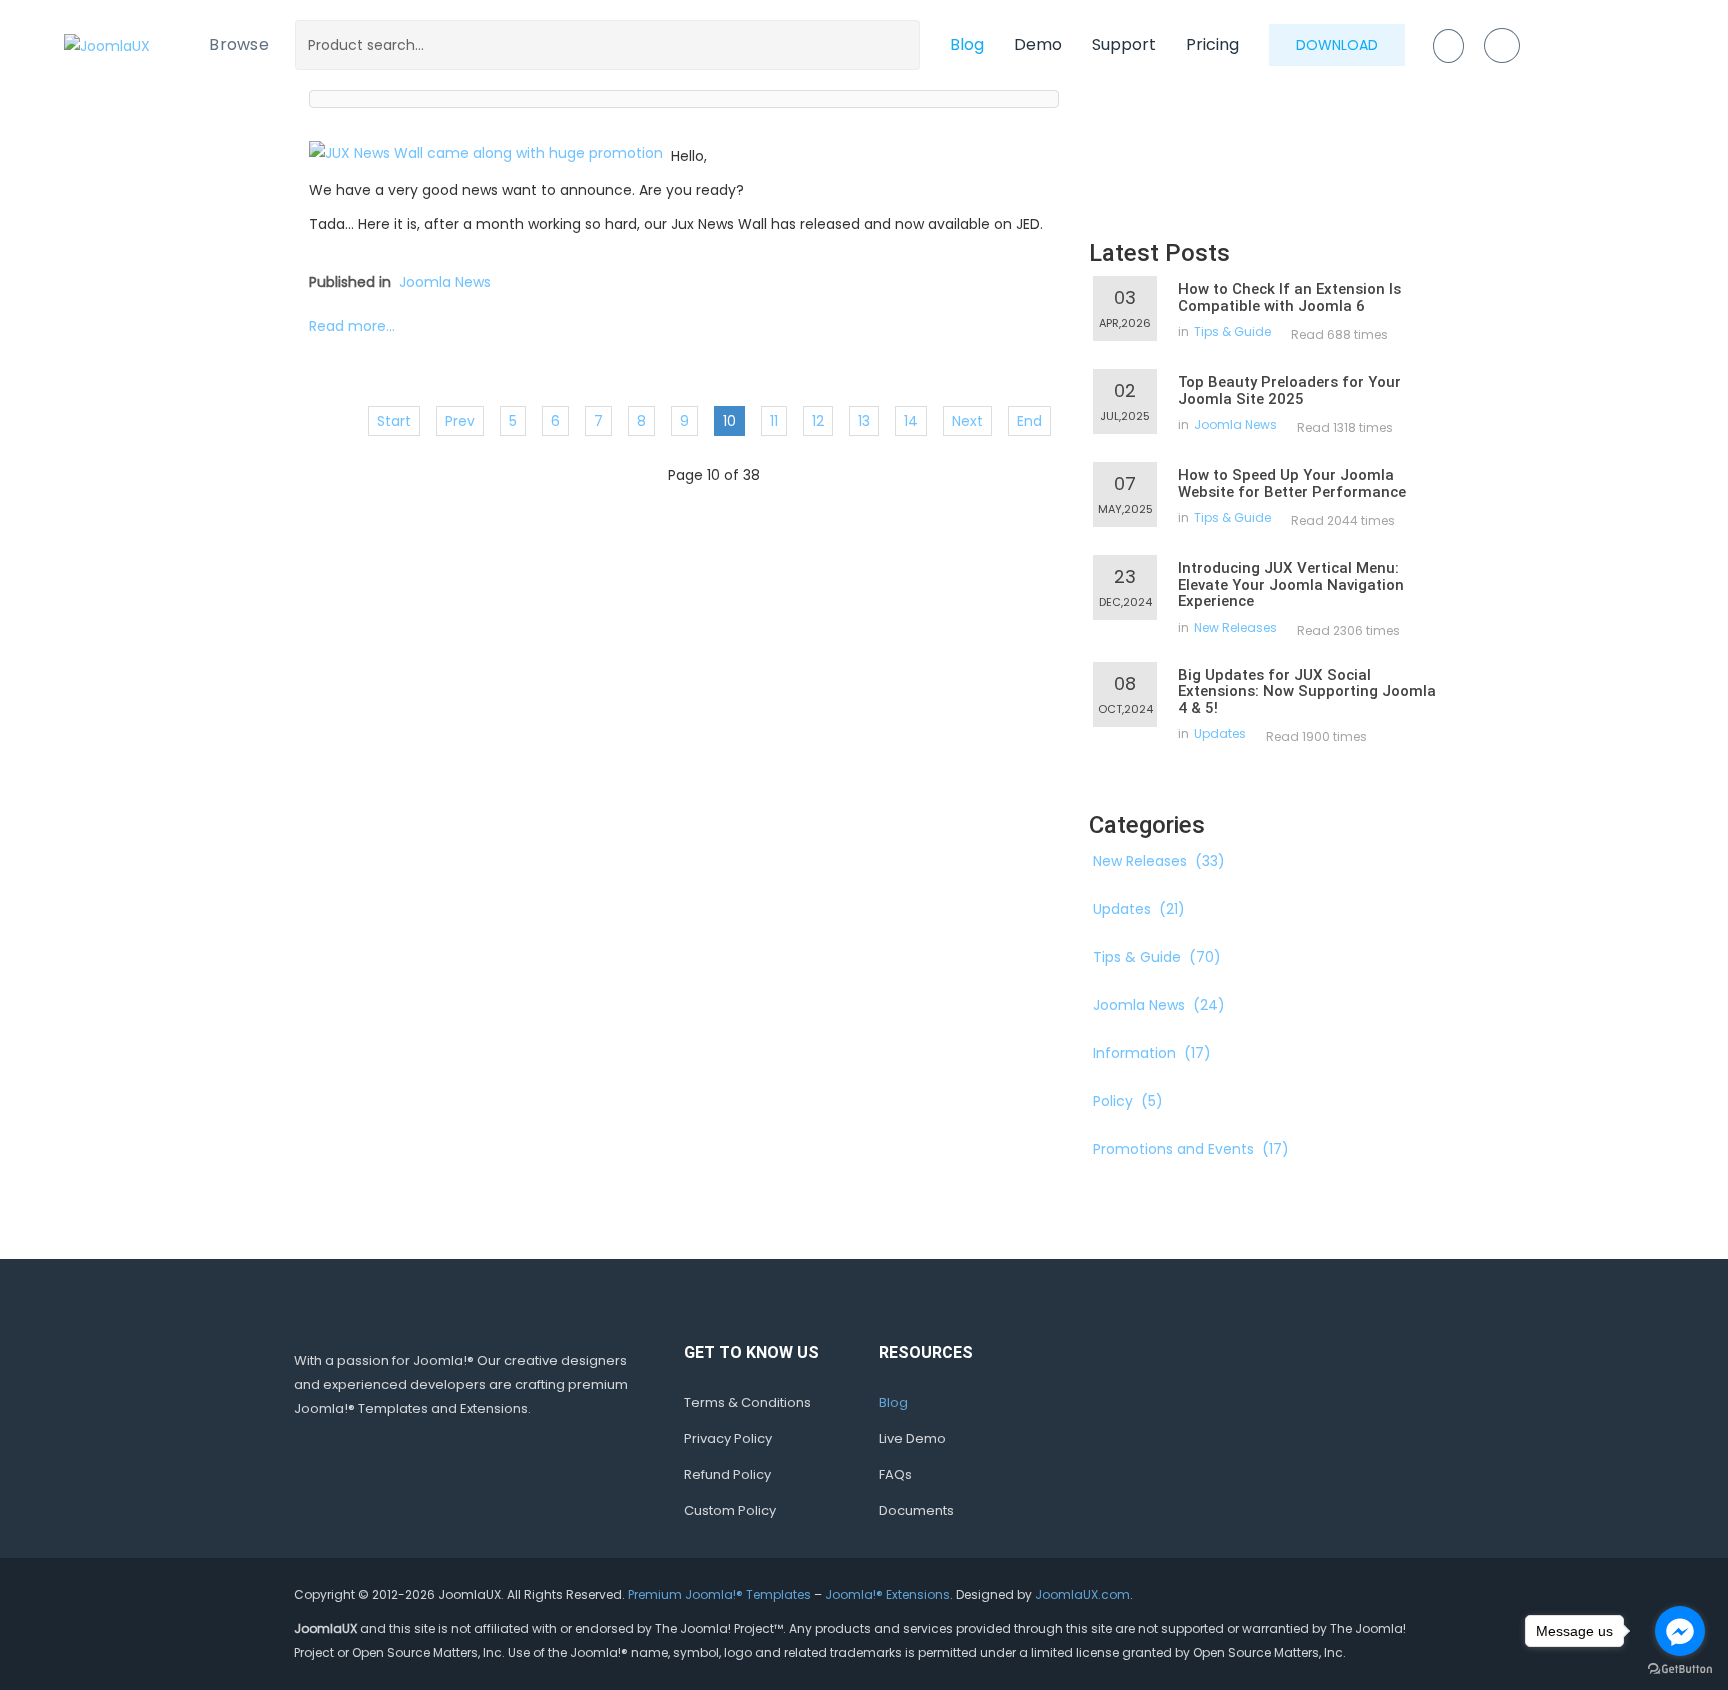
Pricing (1212, 44)
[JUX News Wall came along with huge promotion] (486, 152)
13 (864, 421)
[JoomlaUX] (107, 44)
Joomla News (445, 282)
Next (967, 421)
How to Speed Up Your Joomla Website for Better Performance (1292, 483)
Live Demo (912, 1438)
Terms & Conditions (747, 1402)
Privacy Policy (728, 1438)
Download (1337, 45)
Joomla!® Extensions (887, 1594)
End (1029, 421)
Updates (1220, 733)
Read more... (352, 326)
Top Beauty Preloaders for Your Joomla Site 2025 (1289, 390)
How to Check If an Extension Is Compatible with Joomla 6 (1289, 297)
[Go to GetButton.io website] (1680, 1669)
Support (1124, 44)
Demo (1038, 44)
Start (394, 421)
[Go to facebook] (1680, 1631)
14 (911, 421)
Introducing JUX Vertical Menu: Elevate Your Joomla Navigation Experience (1291, 584)
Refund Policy (727, 1474)
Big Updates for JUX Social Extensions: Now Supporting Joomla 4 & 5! (1307, 691)
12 (818, 421)
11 (774, 421)
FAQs (895, 1474)
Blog (967, 44)
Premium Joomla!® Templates (719, 1594)
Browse (239, 44)
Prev (460, 421)
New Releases (1235, 627)
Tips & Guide (1232, 331)
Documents (916, 1510)
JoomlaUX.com (1082, 1594)
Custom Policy (730, 1510)
